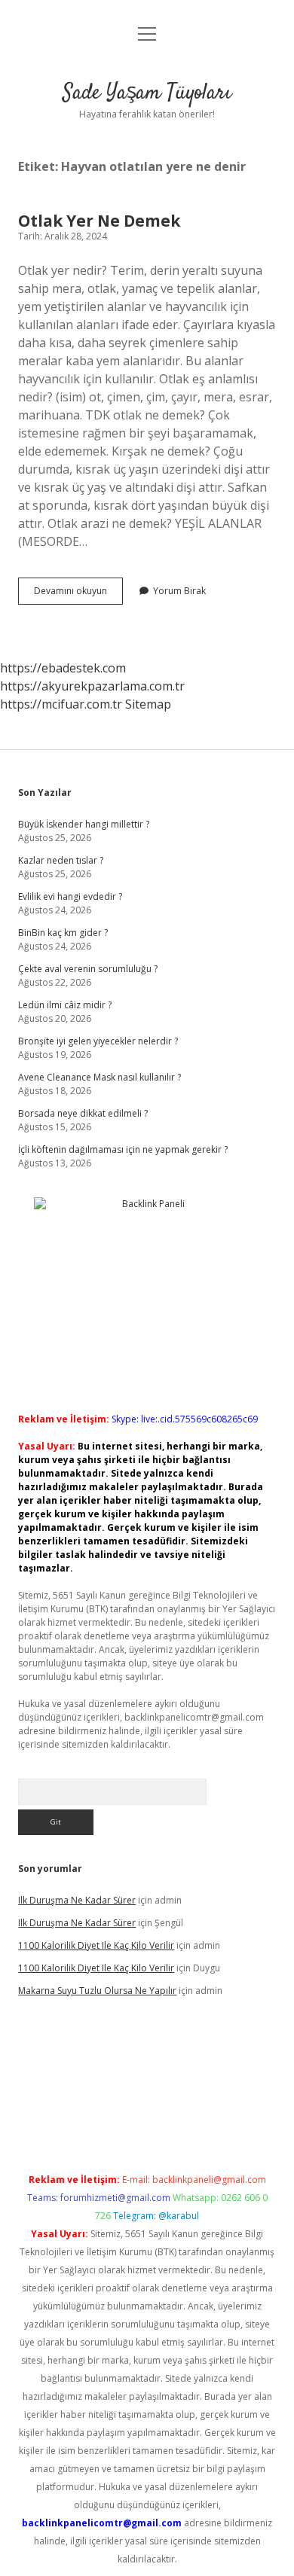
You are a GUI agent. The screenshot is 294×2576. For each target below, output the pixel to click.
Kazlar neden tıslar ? (61, 860)
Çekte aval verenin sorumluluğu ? (88, 969)
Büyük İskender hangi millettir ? (84, 824)
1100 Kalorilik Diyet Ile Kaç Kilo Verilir (96, 1945)
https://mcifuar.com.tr (61, 704)
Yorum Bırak (179, 591)
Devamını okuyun (78, 594)
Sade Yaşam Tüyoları (147, 93)
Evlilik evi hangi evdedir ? (70, 896)
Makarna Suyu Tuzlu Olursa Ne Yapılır (97, 1991)
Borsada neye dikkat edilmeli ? (83, 1113)
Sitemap (148, 704)
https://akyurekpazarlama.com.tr (92, 686)
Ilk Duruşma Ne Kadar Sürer (77, 1900)
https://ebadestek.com (63, 668)
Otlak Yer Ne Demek (99, 221)
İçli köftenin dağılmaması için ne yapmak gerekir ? (123, 1149)
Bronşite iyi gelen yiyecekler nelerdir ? (98, 1041)
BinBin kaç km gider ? (63, 933)
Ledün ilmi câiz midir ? (65, 1005)
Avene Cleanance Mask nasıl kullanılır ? (100, 1077)
